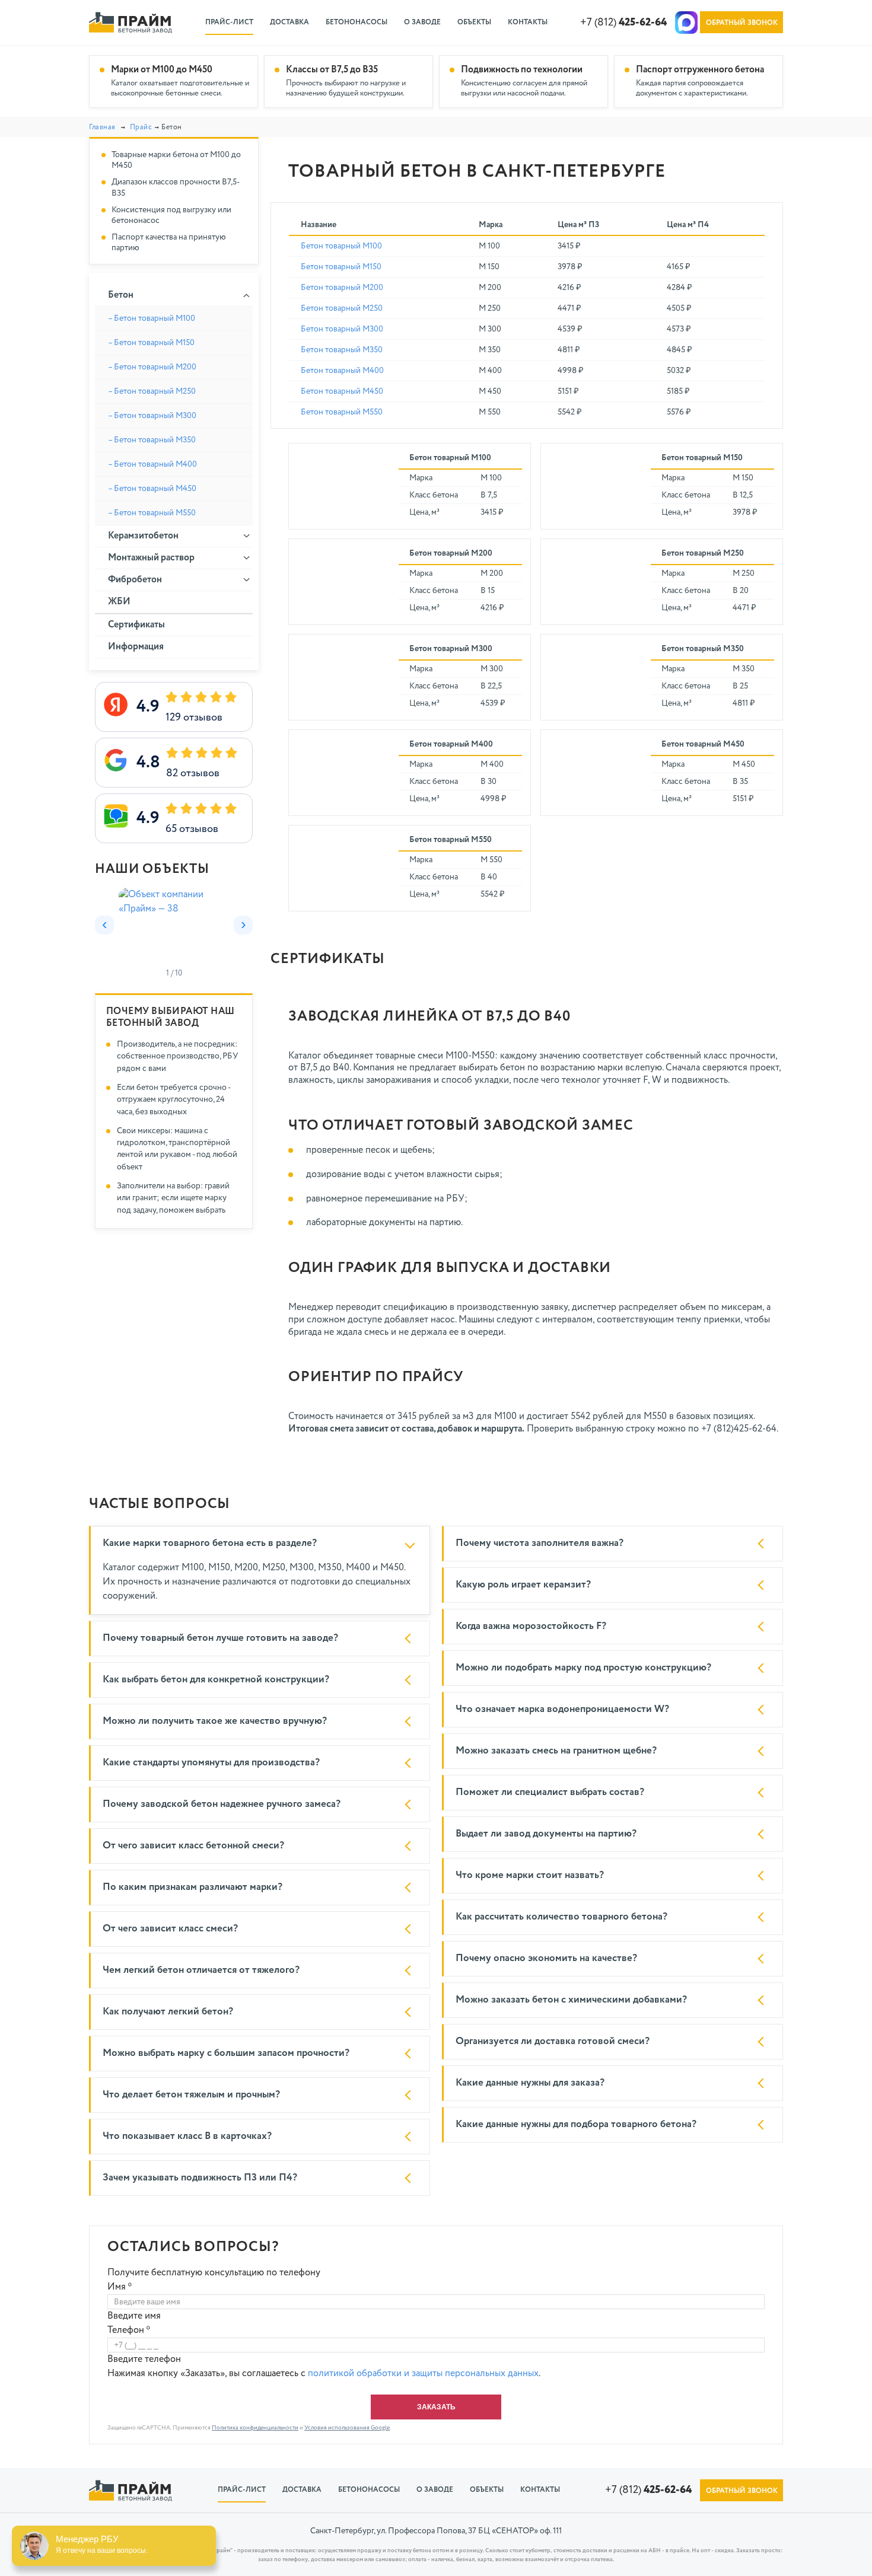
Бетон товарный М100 (341, 246)
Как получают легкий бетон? (168, 2012)
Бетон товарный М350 (342, 350)
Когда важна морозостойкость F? (531, 1626)
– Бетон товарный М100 (152, 318)
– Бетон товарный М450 (152, 489)
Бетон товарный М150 (341, 267)
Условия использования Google (347, 2428)
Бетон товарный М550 (342, 412)
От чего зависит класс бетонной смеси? (193, 1846)
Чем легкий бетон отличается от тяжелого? (201, 1970)
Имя (120, 2287)
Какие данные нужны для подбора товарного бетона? (576, 2124)
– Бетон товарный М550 (152, 513)
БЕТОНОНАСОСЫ (357, 23)
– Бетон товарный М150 (151, 343)
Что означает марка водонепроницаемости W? (562, 1709)
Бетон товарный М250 (342, 308)
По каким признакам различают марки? (192, 1887)
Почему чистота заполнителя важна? (540, 1543)
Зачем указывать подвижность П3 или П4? (200, 2178)
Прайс (141, 127)
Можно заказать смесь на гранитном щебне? (556, 1751)
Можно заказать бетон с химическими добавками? (571, 2000)
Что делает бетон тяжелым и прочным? (191, 2095)
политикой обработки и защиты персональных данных (423, 2374)
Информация (136, 647)
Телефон (129, 2330)
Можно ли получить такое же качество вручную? (215, 1721)
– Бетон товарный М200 (152, 367)
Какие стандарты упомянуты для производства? (211, 1763)
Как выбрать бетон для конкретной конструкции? (216, 1680)
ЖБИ (119, 602)
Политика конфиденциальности (255, 2428)
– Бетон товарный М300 (152, 416)
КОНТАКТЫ (528, 23)
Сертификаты (136, 625)
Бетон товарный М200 (342, 288)
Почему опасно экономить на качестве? (546, 1958)
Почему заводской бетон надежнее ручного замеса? (222, 1804)
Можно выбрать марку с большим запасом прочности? (226, 2053)
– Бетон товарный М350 (152, 440)
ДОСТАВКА (289, 23)
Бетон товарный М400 (342, 371)
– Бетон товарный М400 (152, 464)
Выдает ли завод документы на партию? (546, 1834)
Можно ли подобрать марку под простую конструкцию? (583, 1668)
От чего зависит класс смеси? (170, 1929)
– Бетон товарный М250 (152, 391)
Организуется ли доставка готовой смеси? (553, 2041)
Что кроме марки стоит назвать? (530, 1875)
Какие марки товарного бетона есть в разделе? (210, 1543)
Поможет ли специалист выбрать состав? (550, 1792)
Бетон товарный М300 (342, 329)
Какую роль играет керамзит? (523, 1585)
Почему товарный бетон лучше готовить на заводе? (220, 1638)
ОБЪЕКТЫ (474, 23)
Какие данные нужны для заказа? (530, 2083)
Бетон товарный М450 (342, 391)
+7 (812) (623, 23)
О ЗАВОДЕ (422, 23)
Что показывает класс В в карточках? (187, 2136)
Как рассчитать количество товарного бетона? (561, 1917)
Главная (102, 127)
